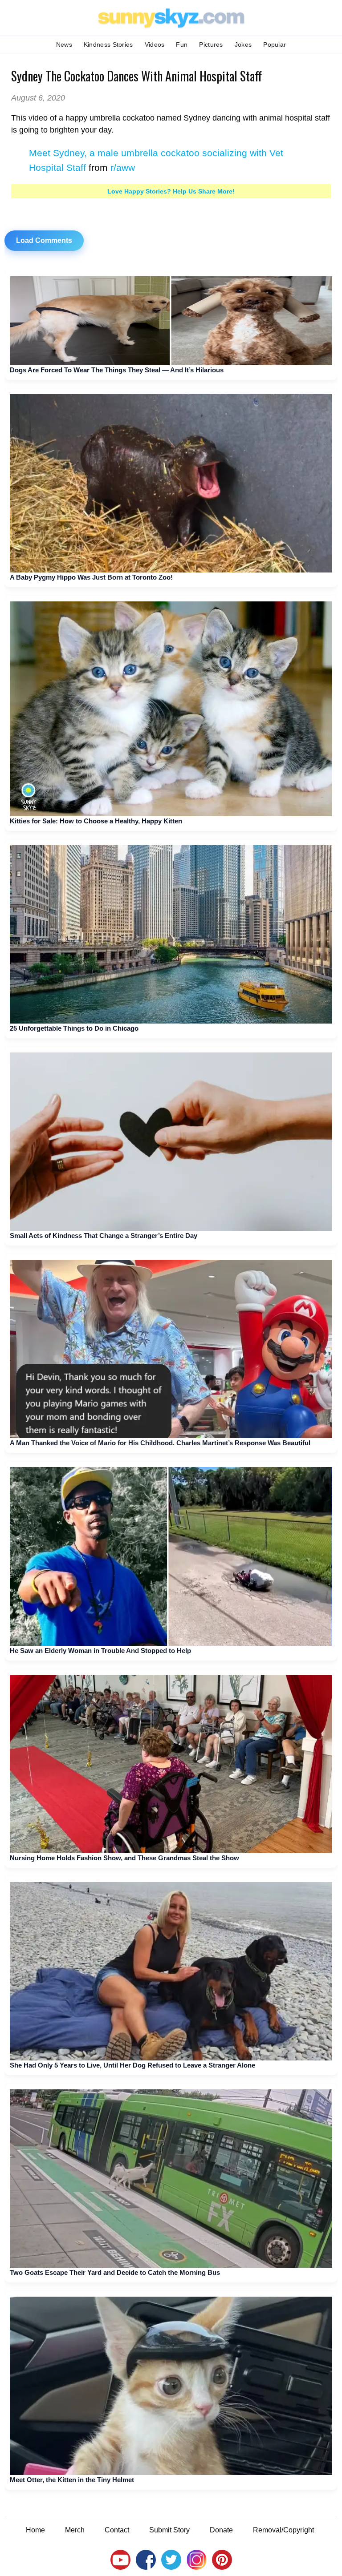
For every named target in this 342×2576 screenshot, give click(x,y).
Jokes (243, 44)
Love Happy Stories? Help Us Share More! (171, 191)
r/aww (123, 167)
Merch (75, 2530)
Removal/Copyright (283, 2530)
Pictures (211, 44)
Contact (117, 2530)
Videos (155, 44)
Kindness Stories (108, 44)
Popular (275, 44)
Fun (182, 44)
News (64, 44)
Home (35, 2530)
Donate (221, 2530)
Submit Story (169, 2530)
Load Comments (44, 240)
